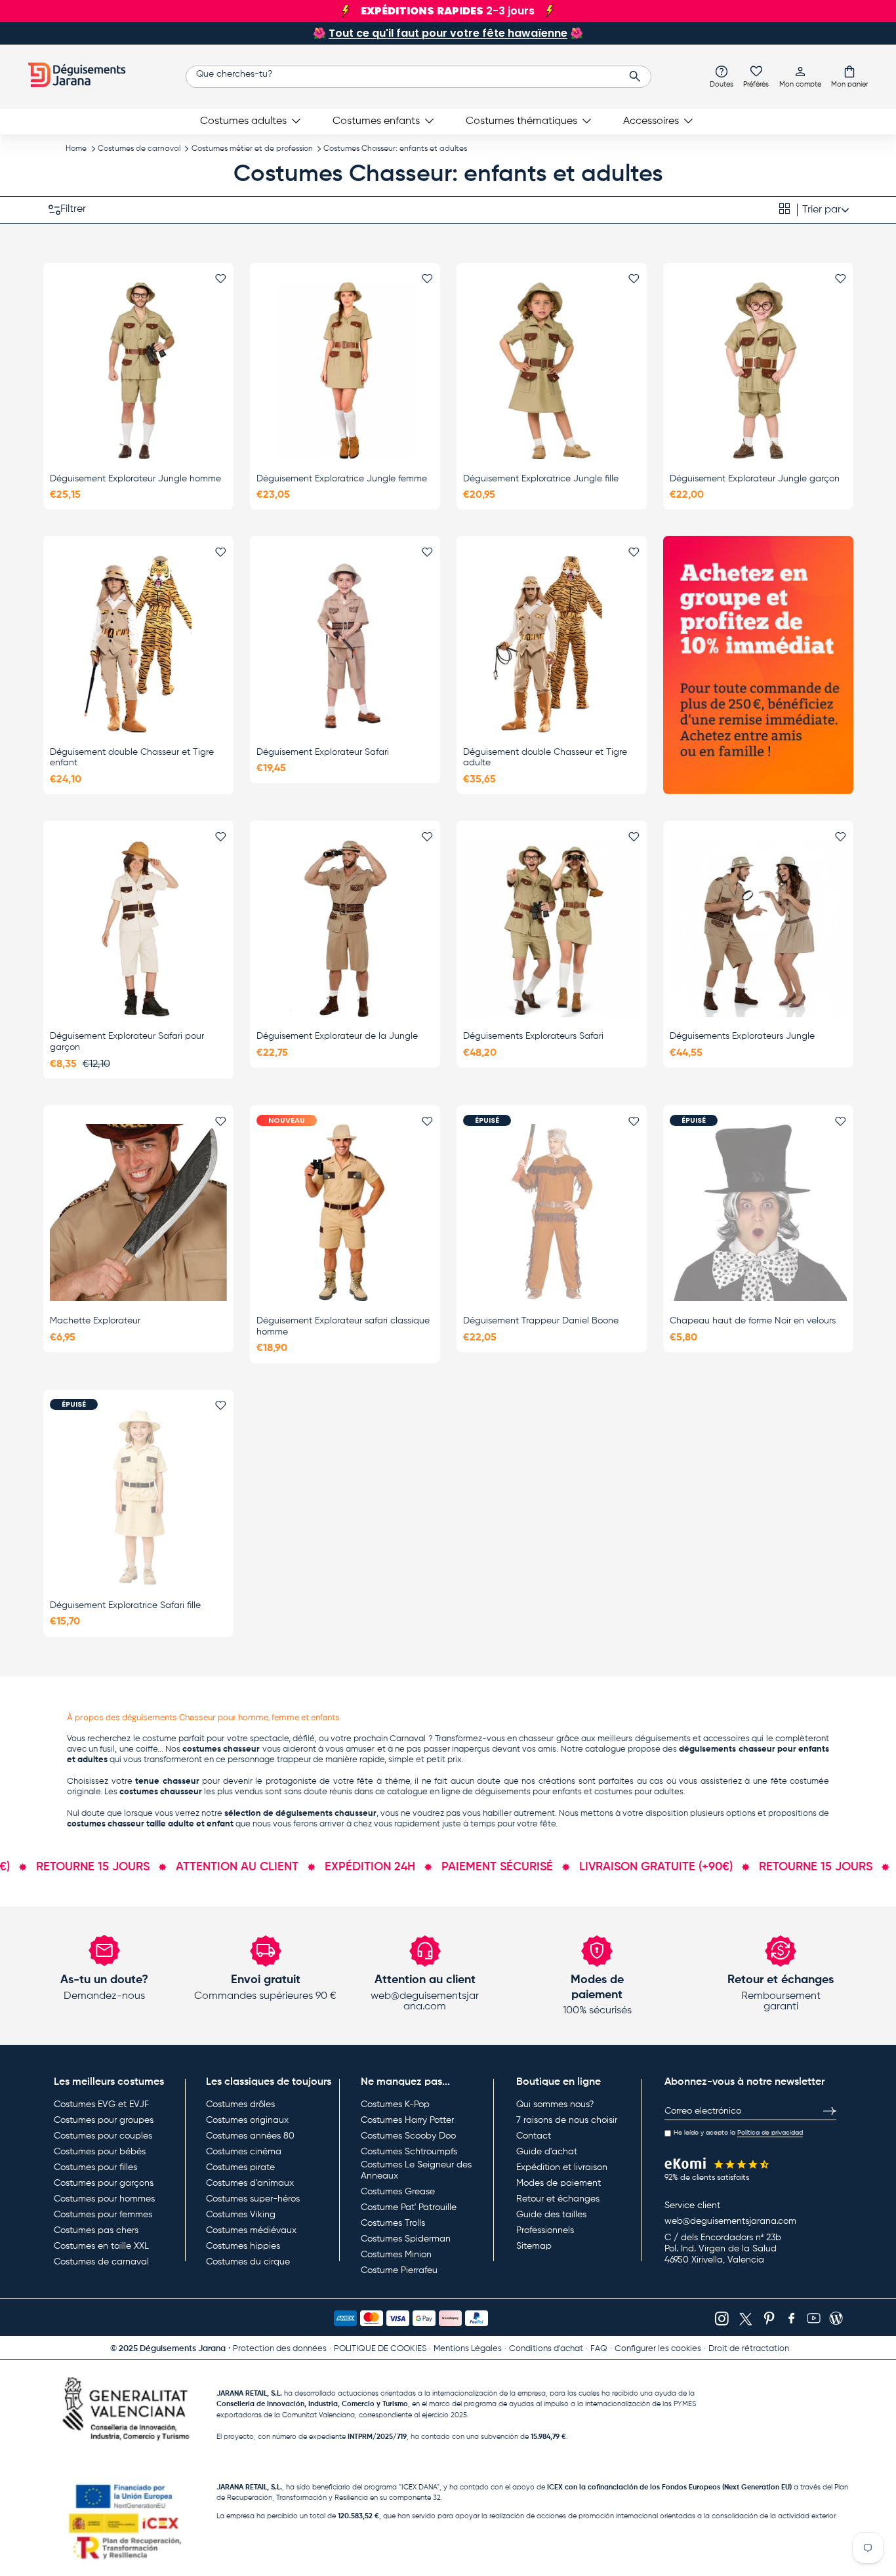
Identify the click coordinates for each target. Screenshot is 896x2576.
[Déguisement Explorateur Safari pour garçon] (138, 929)
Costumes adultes (243, 121)
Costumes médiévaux (251, 2230)
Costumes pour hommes (104, 2199)
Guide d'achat (547, 2152)
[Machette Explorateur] (138, 1213)
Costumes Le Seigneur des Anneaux (416, 2171)
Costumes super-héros (253, 2199)
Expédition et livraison (562, 2167)
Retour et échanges (558, 2199)
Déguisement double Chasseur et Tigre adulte (545, 758)
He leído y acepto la (738, 2133)
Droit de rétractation (749, 2349)
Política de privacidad (770, 2133)
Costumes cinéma (244, 2152)
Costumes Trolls (393, 2223)
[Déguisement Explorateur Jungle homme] (138, 371)
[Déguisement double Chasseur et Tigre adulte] (552, 644)
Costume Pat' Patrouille (409, 2207)
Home (76, 149)
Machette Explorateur (95, 1321)
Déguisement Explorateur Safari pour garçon (127, 1042)
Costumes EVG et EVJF (101, 2104)
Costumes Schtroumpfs (409, 2152)
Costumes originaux (247, 2120)
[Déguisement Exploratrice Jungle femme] (345, 371)
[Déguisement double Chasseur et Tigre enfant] (138, 644)
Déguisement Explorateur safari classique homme (343, 1326)
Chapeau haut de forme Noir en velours (753, 1321)
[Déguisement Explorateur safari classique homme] (345, 1213)
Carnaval (408, 1739)
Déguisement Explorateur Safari (323, 752)
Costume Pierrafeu (399, 2270)
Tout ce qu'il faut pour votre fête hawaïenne (448, 33)
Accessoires (651, 121)
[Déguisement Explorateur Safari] (345, 644)
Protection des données (280, 2349)
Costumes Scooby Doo (408, 2136)
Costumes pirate (240, 2167)
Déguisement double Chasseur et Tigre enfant (132, 758)
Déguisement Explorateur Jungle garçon (755, 479)
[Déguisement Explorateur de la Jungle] (345, 929)
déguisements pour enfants (528, 1792)
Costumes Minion (396, 2255)
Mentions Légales (468, 2349)
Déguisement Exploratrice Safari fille (125, 1605)
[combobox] (418, 77)
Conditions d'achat (546, 2349)
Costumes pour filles (95, 2167)
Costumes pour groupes (104, 2120)
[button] (849, 76)
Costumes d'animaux (250, 2183)
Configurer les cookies (658, 2349)
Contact (534, 2136)
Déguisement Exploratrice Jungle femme (342, 479)
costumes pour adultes (639, 1792)
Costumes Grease (398, 2192)
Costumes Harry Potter (407, 2120)
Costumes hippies (243, 2246)
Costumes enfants (376, 121)
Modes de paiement (559, 2183)
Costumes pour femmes (103, 2215)
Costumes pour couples (103, 2136)
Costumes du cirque (248, 2262)
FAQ (599, 2349)
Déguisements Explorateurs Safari (533, 1036)
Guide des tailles (551, 2215)
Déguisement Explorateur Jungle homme (135, 479)
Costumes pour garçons (104, 2183)
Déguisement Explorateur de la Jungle (337, 1036)
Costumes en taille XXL (101, 2246)
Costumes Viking (241, 2215)
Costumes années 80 (250, 2136)
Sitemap (534, 2246)
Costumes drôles (240, 2104)
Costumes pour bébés (100, 2152)
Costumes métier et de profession (252, 149)
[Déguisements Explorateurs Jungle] (758, 929)
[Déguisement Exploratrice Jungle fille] (552, 371)
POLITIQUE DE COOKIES (380, 2349)
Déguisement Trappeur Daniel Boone (541, 1321)
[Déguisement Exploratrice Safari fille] (138, 1497)
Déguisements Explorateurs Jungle (742, 1036)
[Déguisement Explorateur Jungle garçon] (758, 371)
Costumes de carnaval (139, 149)
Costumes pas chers (96, 2230)
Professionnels (545, 2230)
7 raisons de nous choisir (567, 2120)
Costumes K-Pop (395, 2104)
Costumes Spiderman (406, 2239)
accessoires (726, 1739)
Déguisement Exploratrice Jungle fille (541, 479)
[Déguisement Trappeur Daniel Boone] (552, 1213)
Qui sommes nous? (555, 2104)
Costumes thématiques (521, 121)
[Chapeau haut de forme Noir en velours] (758, 1213)
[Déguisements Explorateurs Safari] (552, 929)
